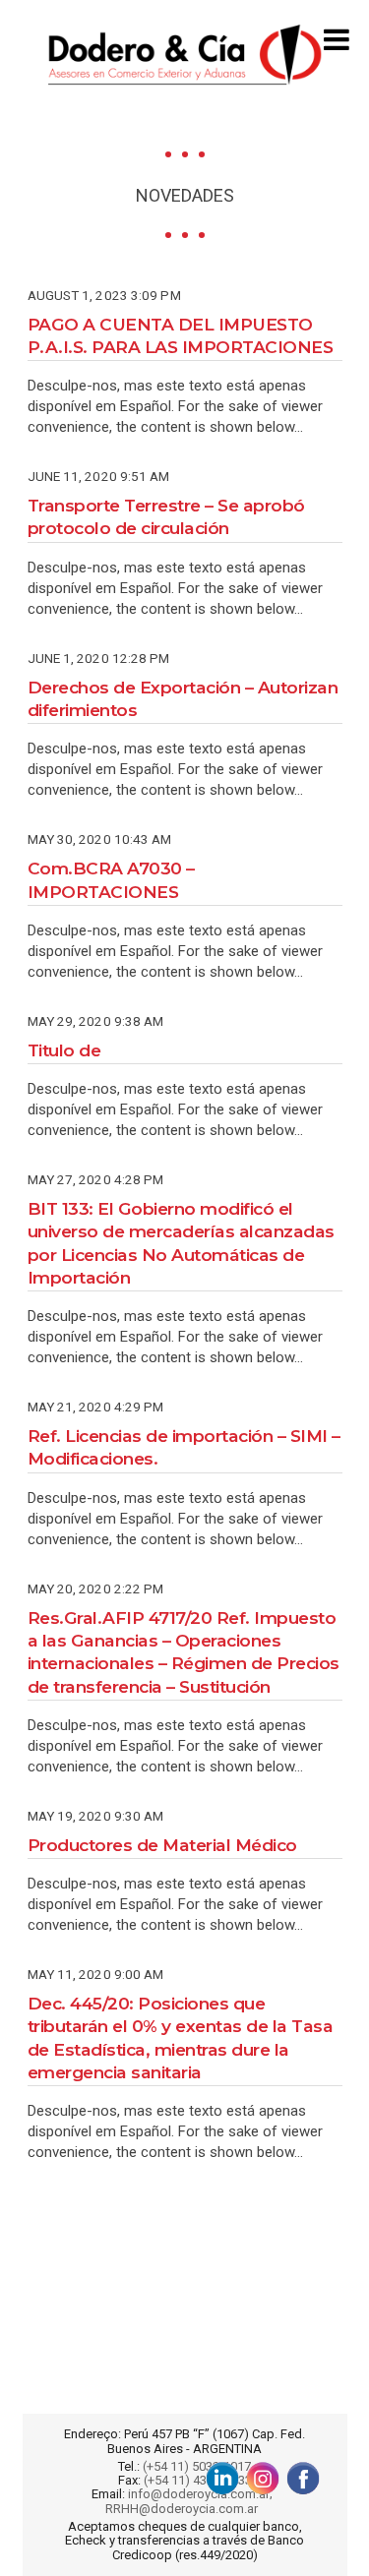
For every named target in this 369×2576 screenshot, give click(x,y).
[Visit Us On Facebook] (303, 2478)
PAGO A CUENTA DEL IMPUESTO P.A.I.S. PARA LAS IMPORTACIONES (181, 335)
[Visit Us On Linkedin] (222, 2478)
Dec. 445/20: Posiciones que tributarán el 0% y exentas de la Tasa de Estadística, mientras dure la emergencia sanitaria (181, 2037)
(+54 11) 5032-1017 (197, 2467)
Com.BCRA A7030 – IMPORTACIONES (111, 879)
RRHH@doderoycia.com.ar (184, 2509)
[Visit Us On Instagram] (262, 2478)
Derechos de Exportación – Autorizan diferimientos (183, 698)
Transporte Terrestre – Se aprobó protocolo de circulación (166, 516)
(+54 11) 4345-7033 (198, 2481)
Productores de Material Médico (162, 1845)
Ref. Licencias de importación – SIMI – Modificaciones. (184, 1447)
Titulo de (64, 1050)
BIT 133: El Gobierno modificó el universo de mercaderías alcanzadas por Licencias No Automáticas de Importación (181, 1243)
